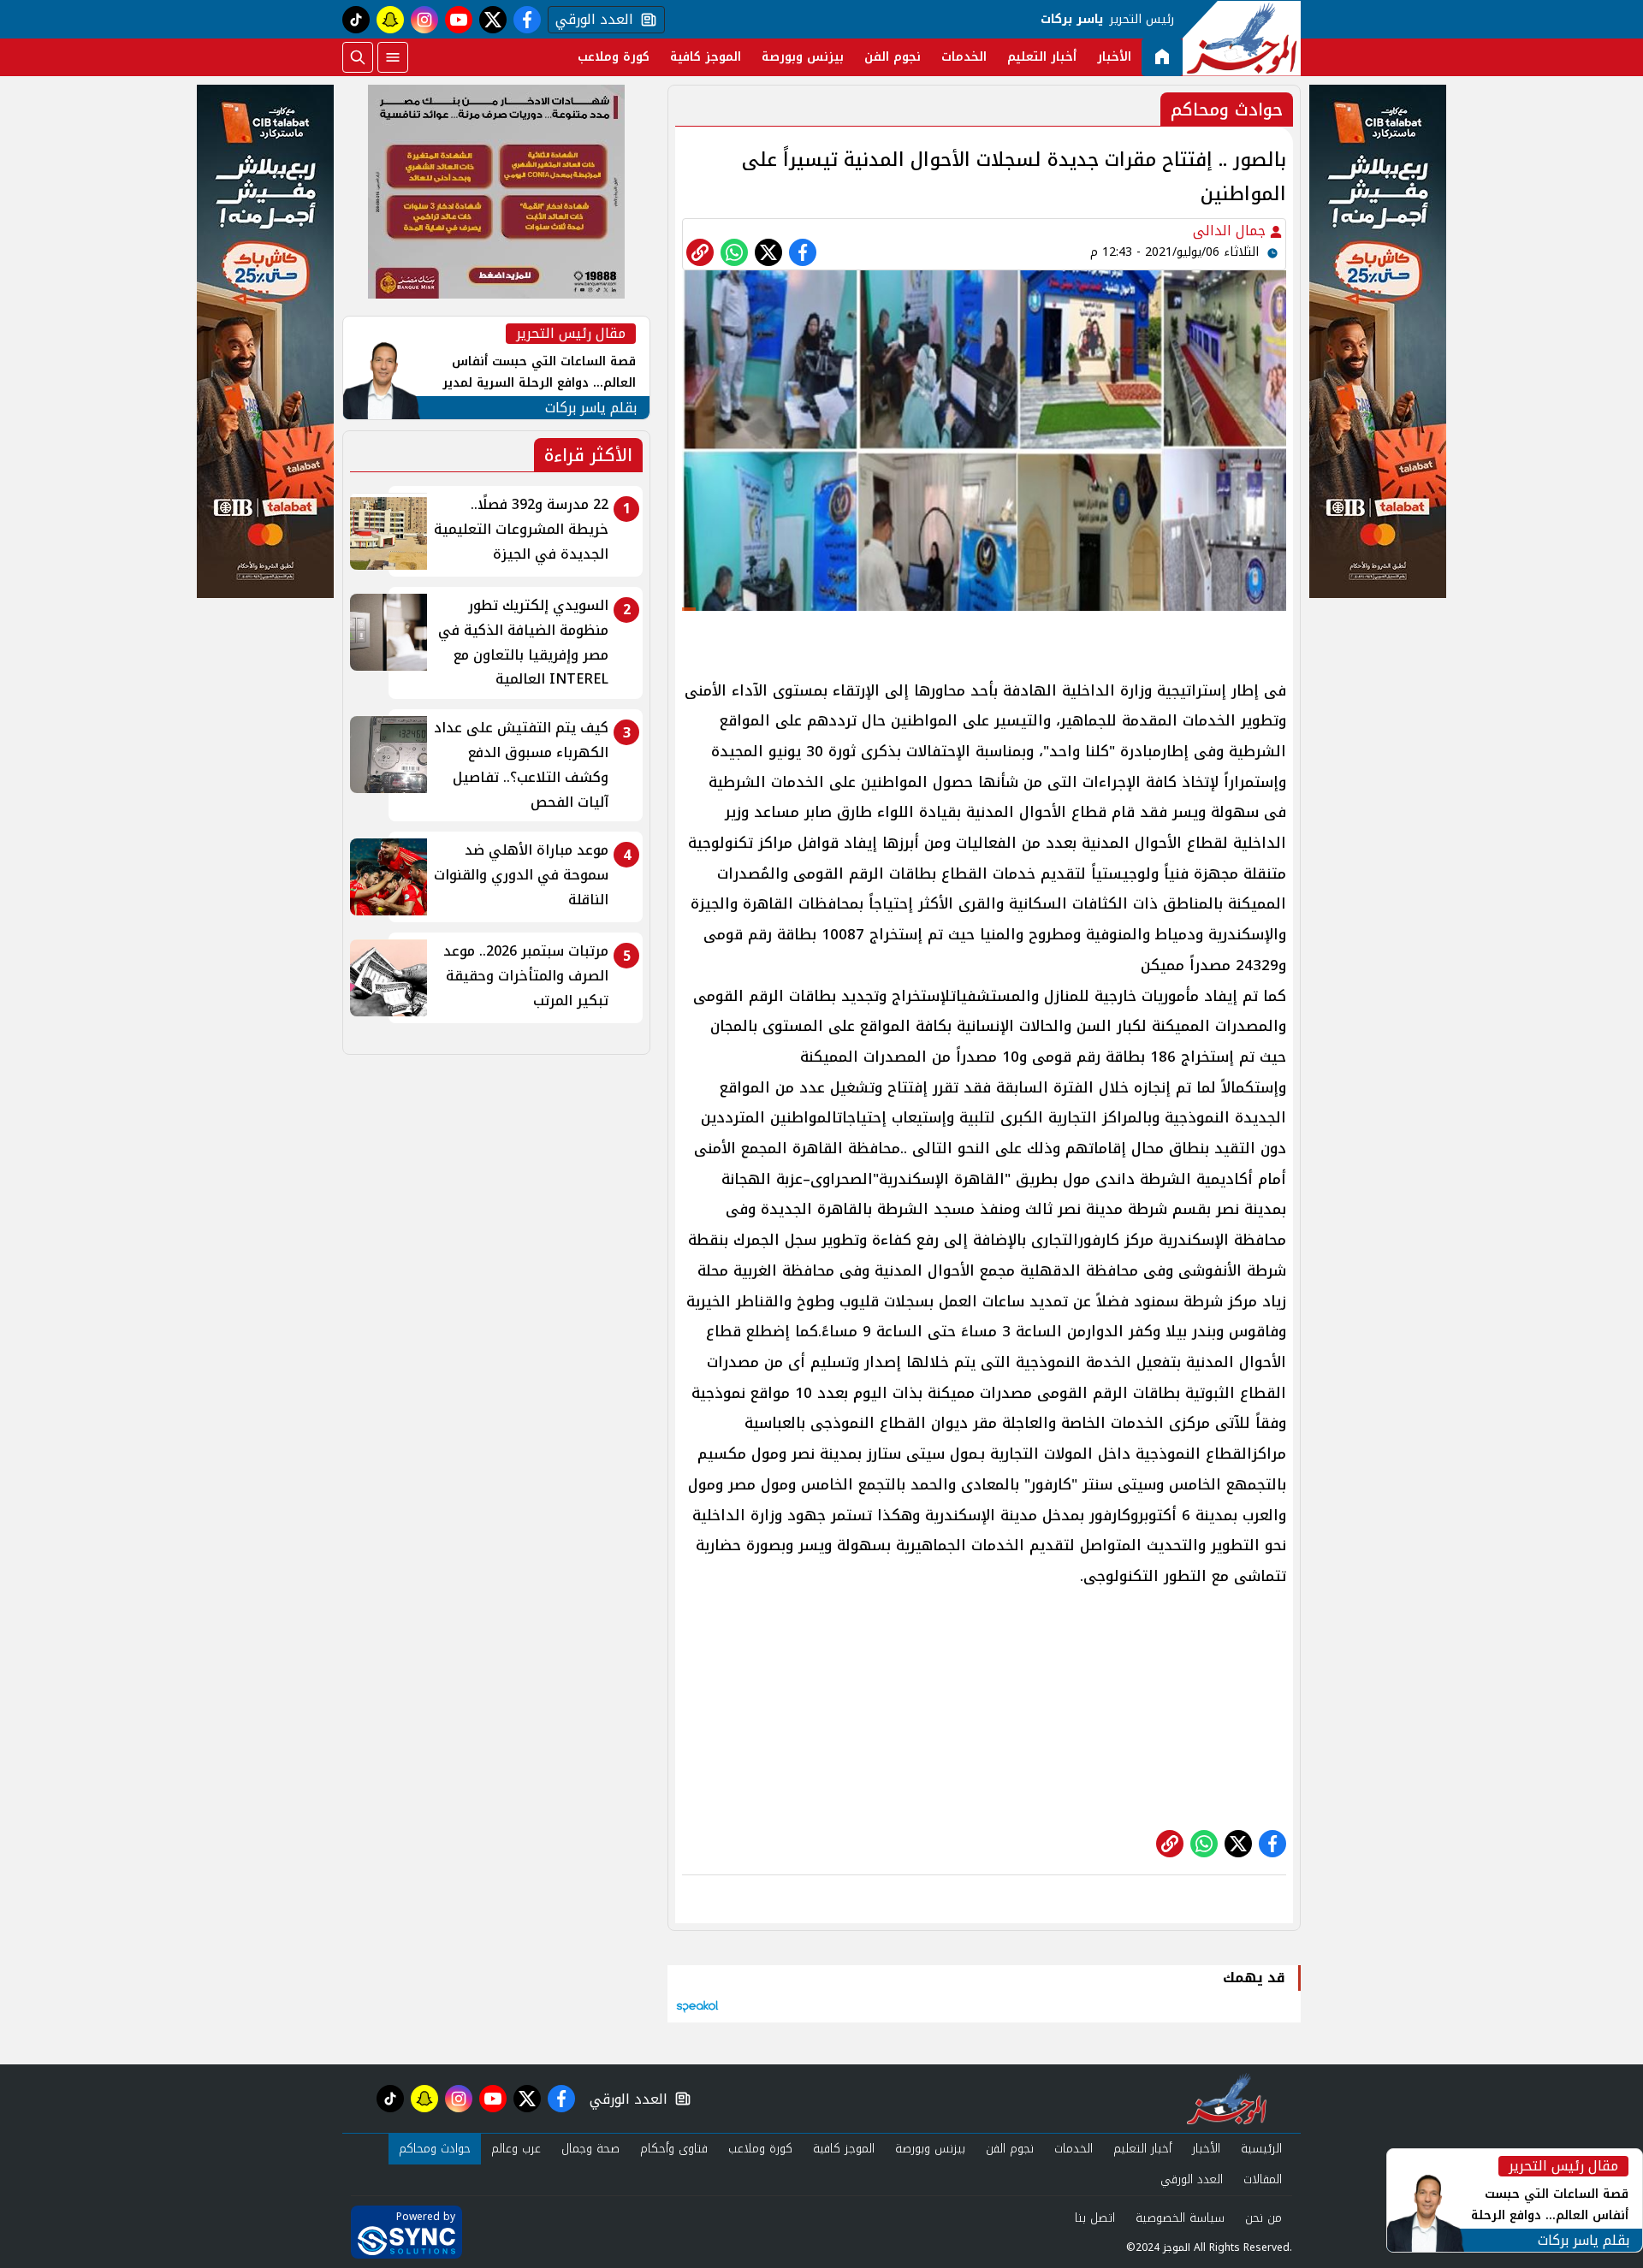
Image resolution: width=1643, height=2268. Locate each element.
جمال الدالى (1231, 231)
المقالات (1263, 2179)
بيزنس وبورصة (803, 57)
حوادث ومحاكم (435, 2149)
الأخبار (1114, 57)
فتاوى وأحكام (674, 2149)
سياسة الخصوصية (1180, 2218)
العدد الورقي (590, 20)
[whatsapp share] (734, 252)
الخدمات (964, 57)
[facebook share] (803, 252)
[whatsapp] (700, 252)
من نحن (1263, 2218)
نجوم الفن (893, 57)
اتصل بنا (1095, 2218)
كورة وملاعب (614, 57)
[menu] (393, 57)
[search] (358, 57)
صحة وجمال (590, 2149)
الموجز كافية (706, 57)
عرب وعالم (516, 2149)
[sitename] (1227, 2099)
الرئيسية (1261, 2149)
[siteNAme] (1242, 38)
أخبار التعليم (1042, 57)
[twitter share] (768, 252)
